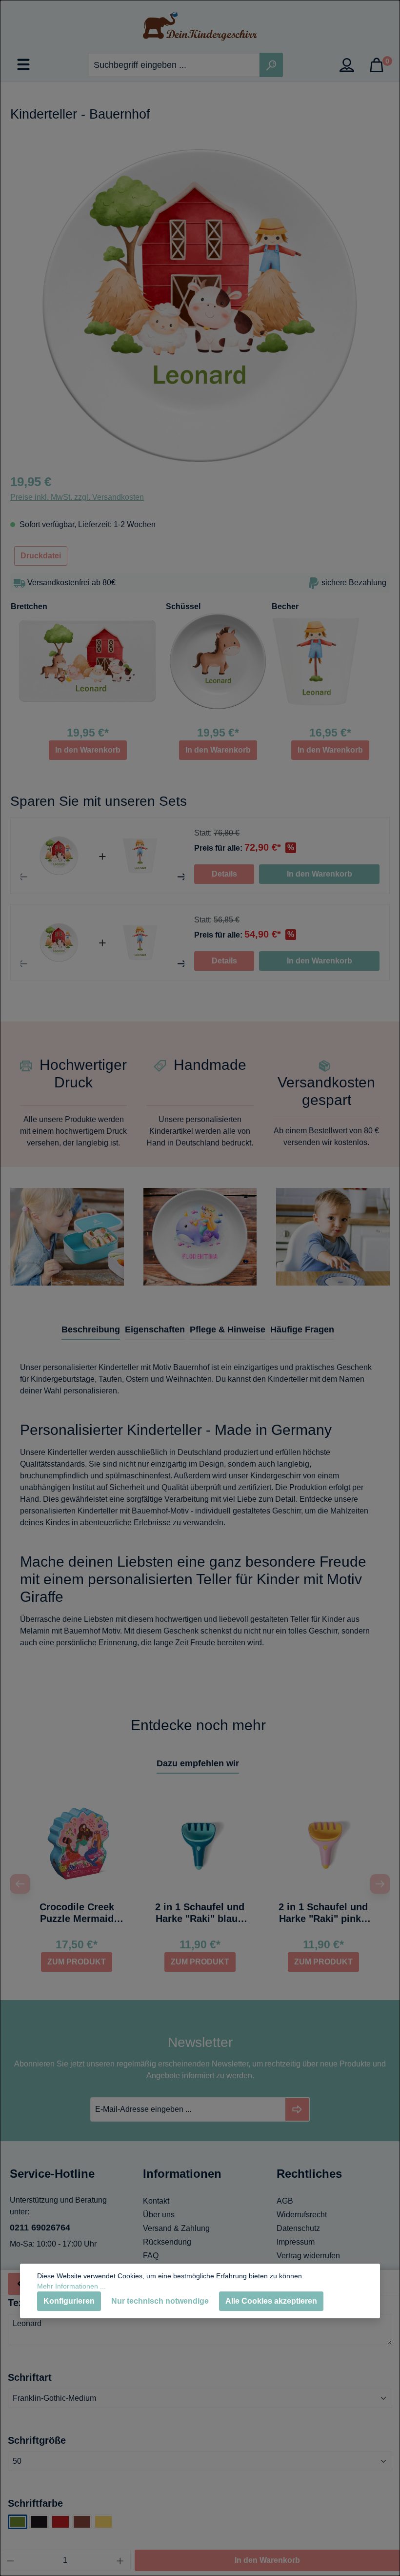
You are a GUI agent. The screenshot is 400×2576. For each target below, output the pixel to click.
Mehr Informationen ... (71, 2286)
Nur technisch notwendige (160, 2301)
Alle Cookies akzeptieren (271, 2301)
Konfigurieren (69, 2301)
